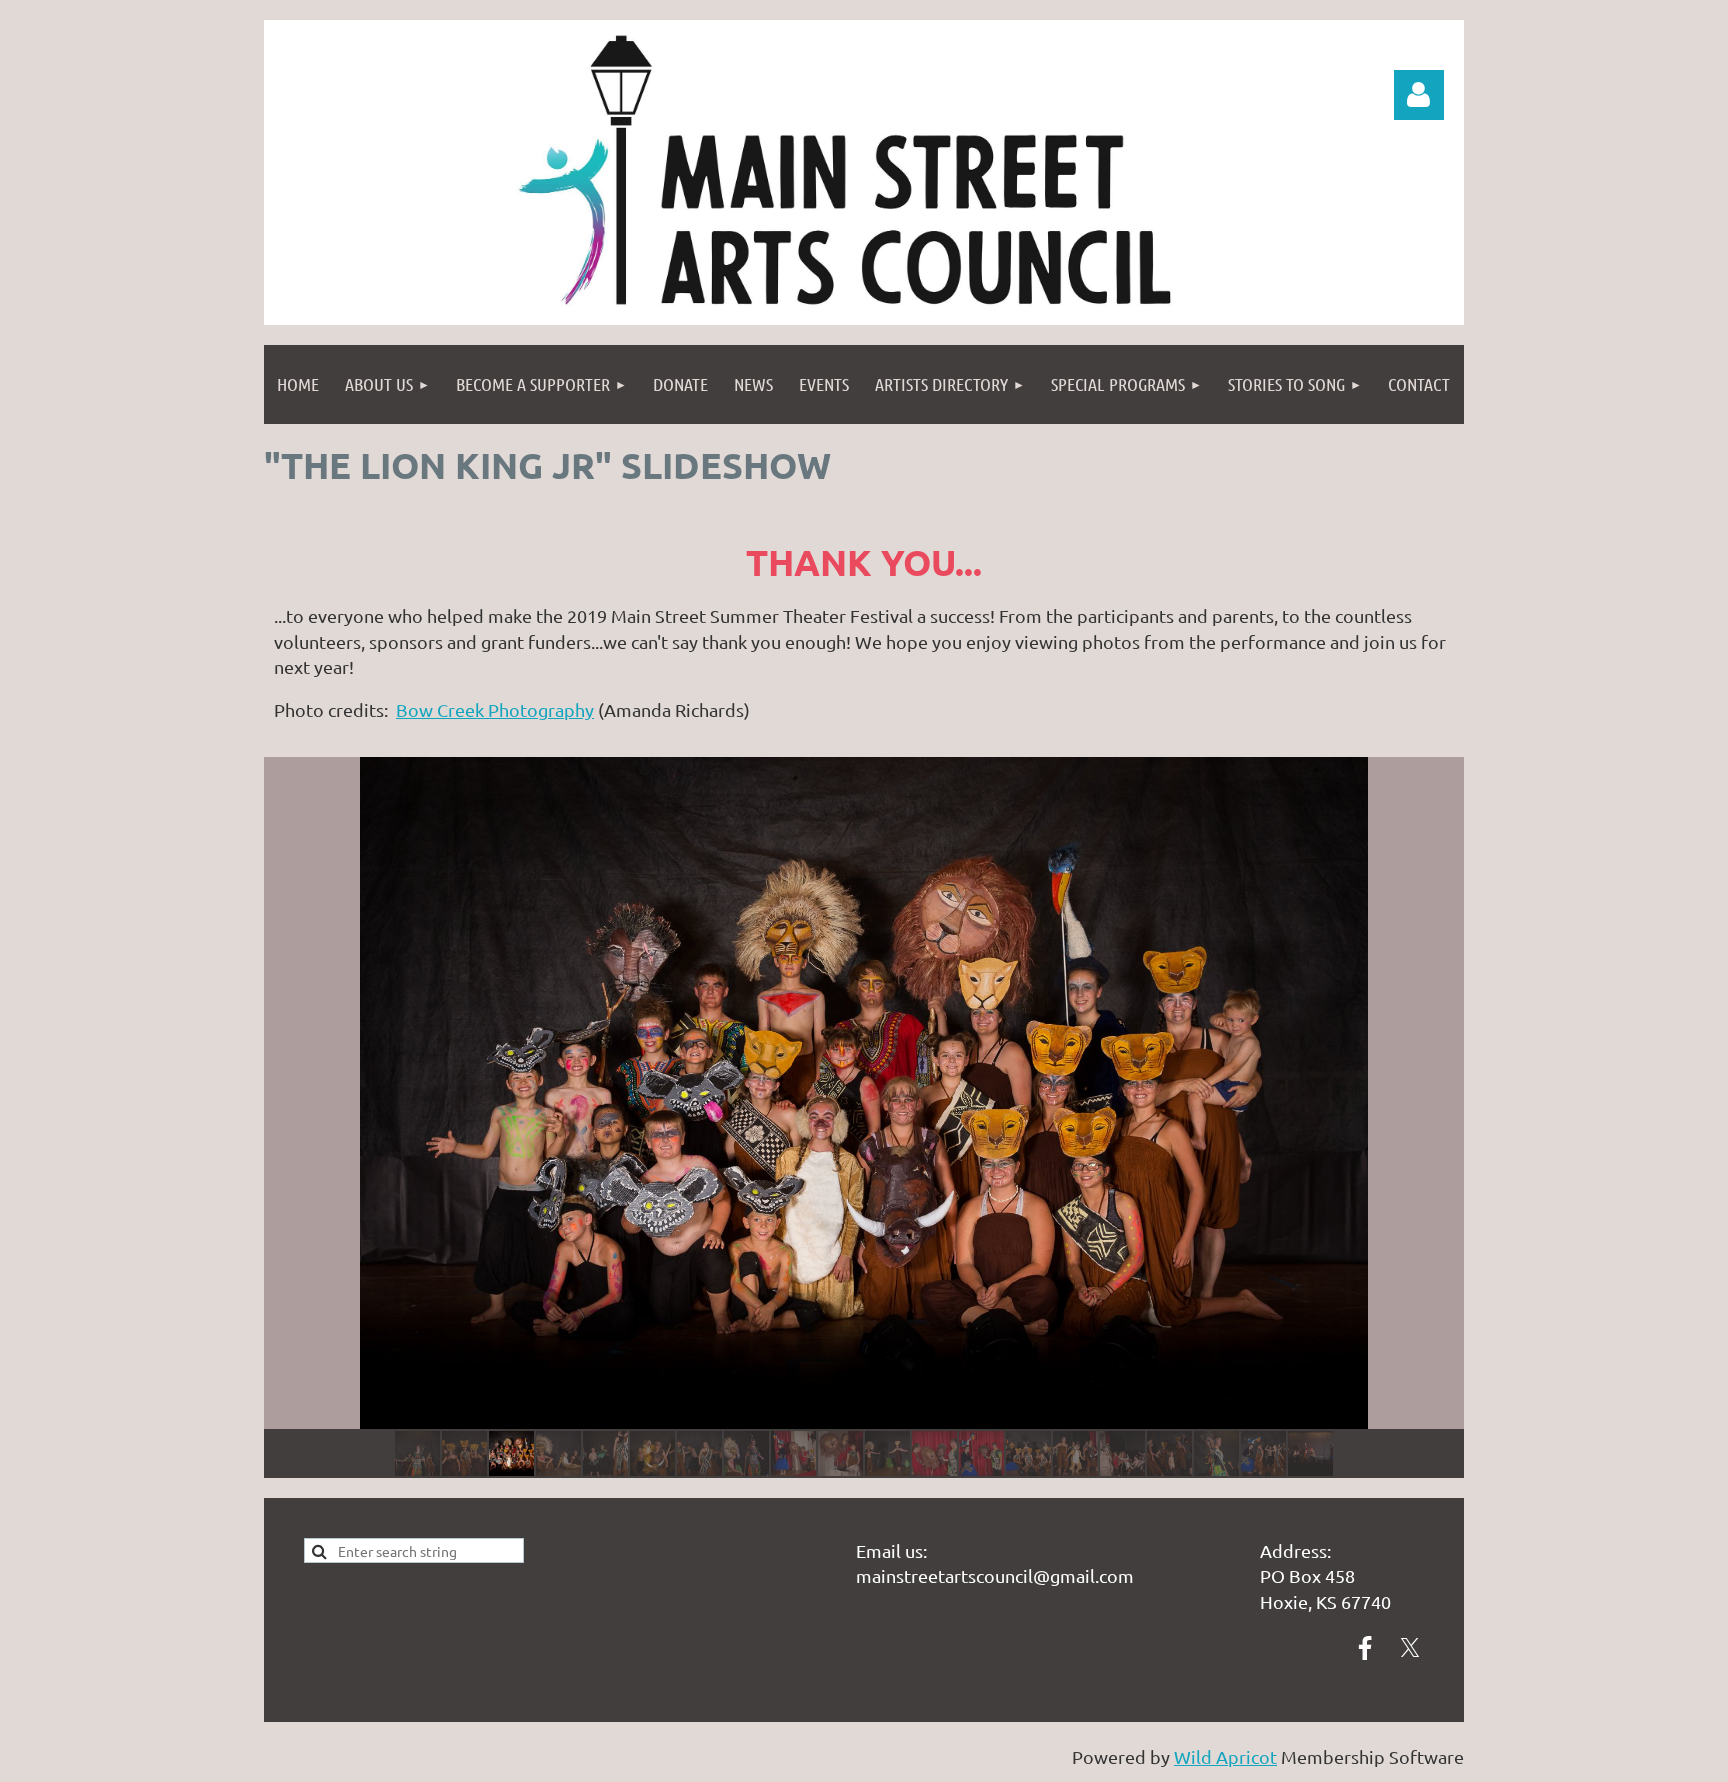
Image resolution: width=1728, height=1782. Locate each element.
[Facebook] (1365, 1648)
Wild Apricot (1225, 1756)
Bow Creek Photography (495, 709)
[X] (1410, 1648)
